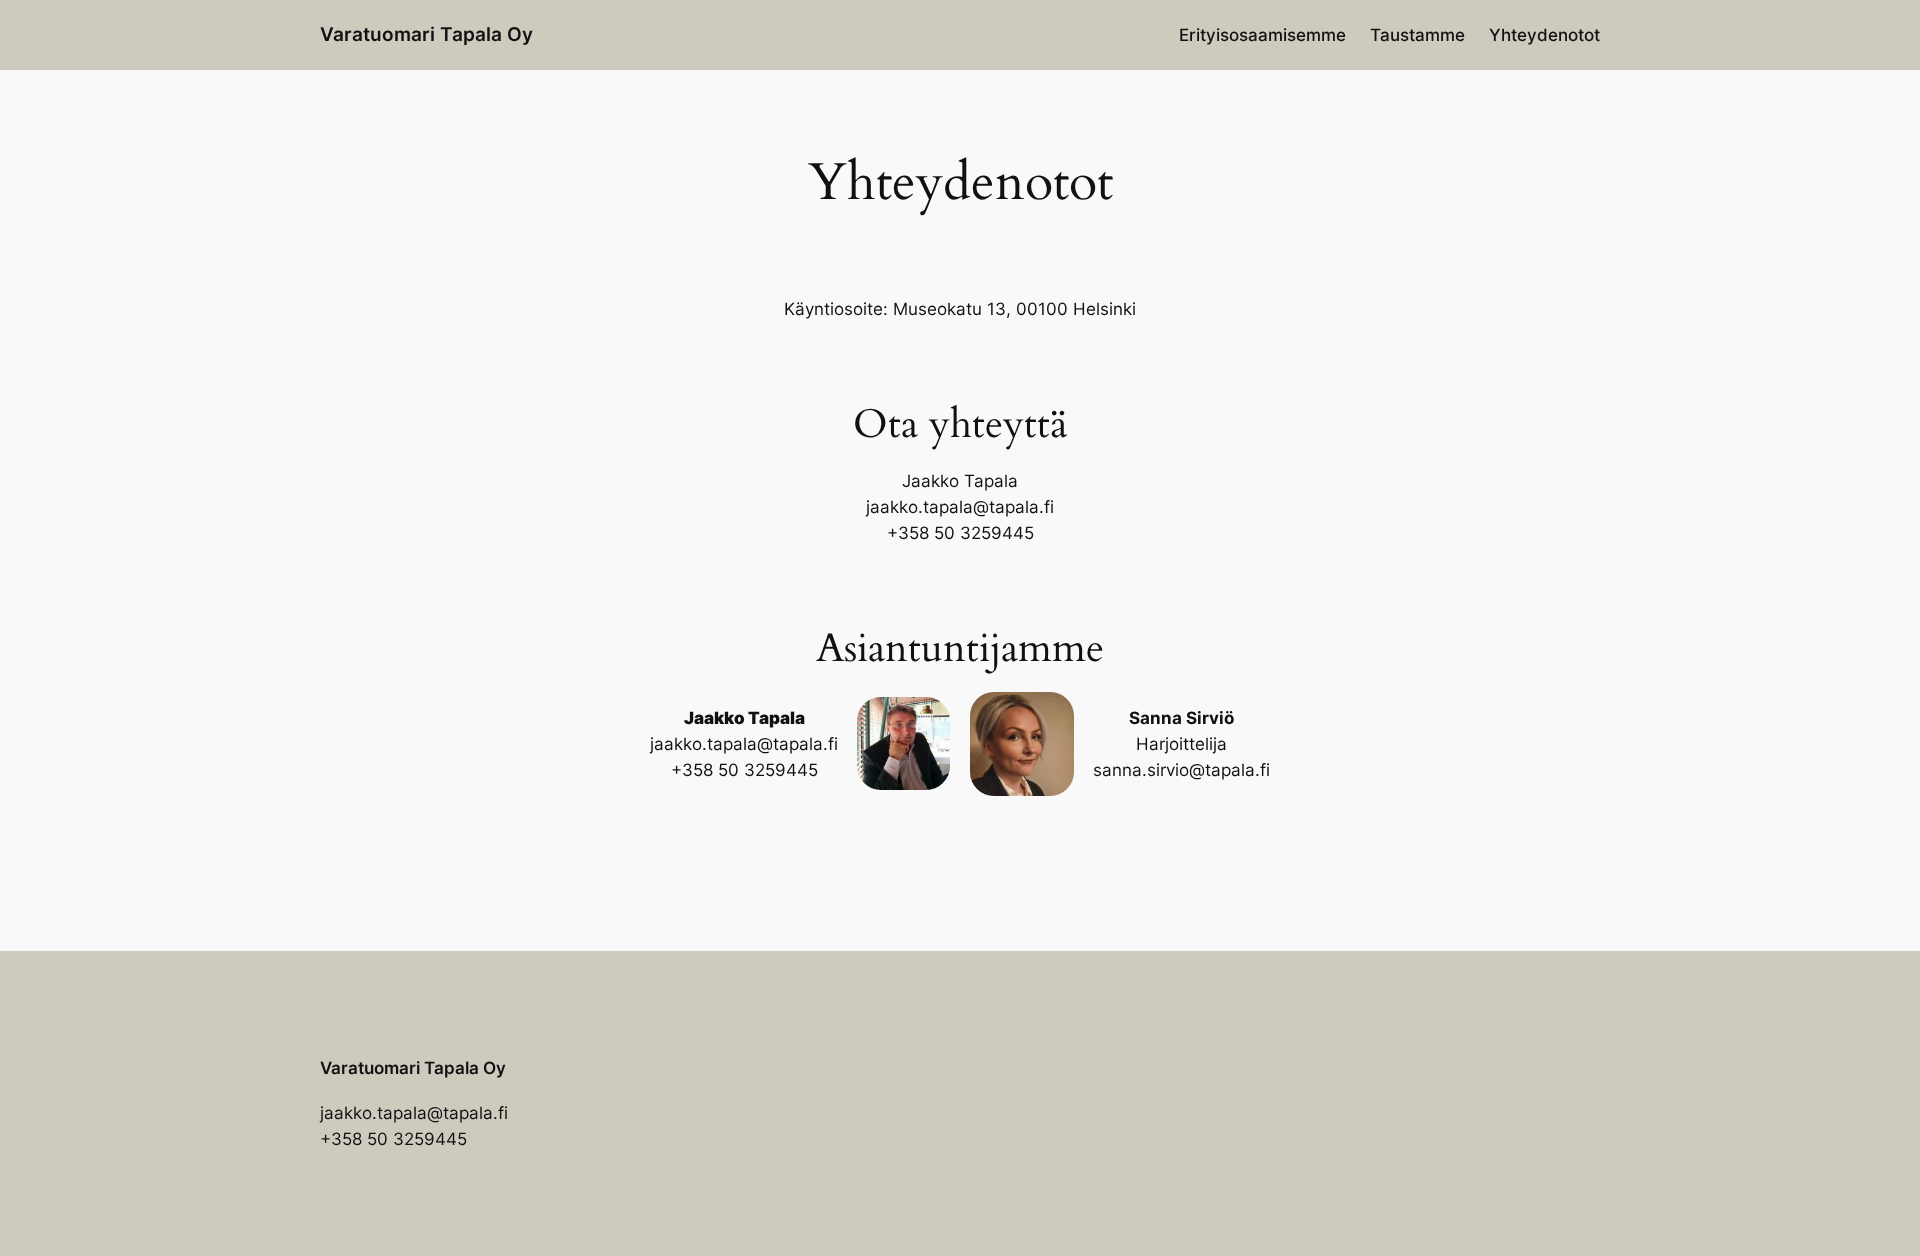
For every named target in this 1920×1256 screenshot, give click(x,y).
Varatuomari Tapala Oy (426, 34)
